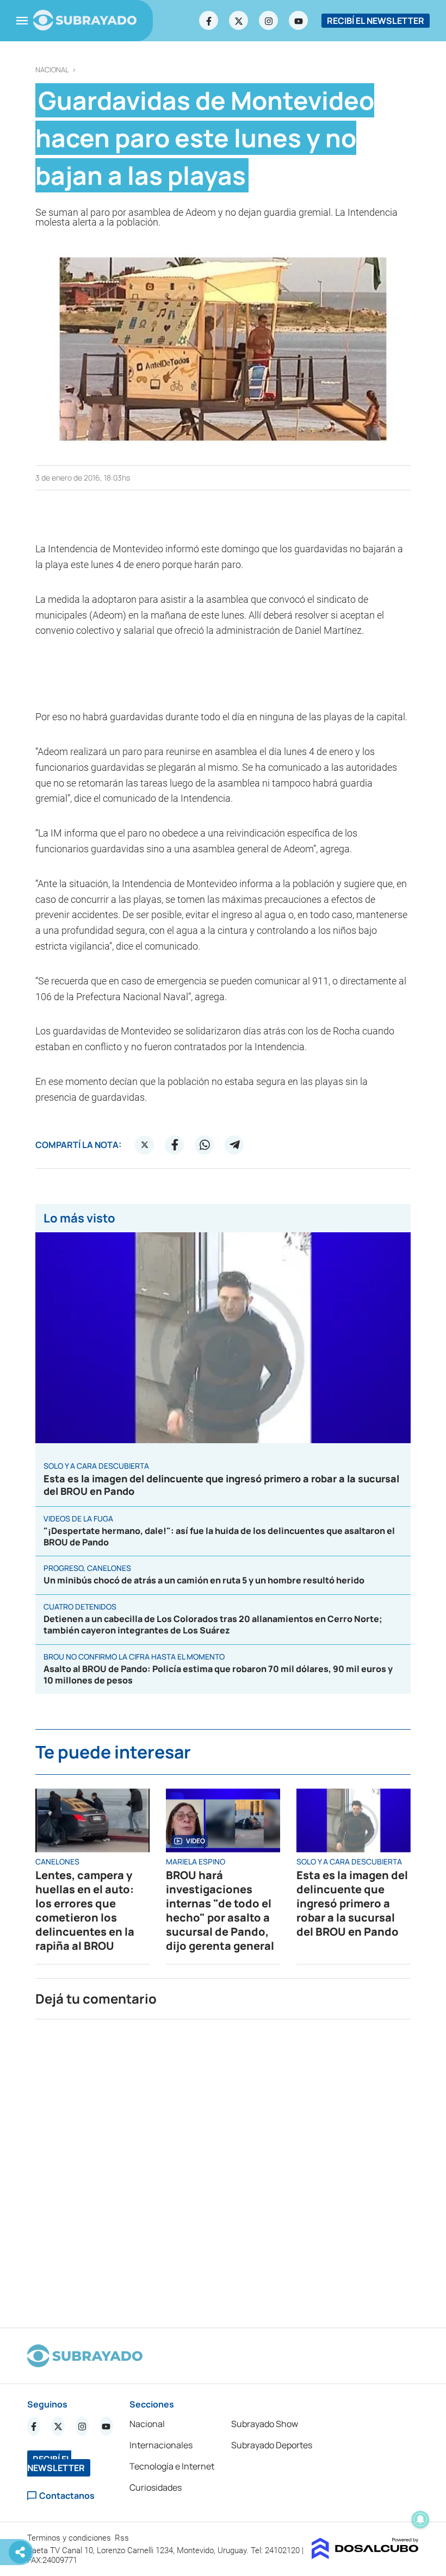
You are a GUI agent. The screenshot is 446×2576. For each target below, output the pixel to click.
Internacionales (161, 2445)
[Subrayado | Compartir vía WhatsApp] (205, 1145)
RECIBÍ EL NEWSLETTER (376, 21)
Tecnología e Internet (172, 2466)
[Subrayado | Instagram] (269, 21)
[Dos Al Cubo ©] (365, 2556)
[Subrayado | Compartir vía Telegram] (234, 1145)
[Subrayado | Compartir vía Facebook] (175, 1145)
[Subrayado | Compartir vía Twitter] (145, 1145)
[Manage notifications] (420, 2519)
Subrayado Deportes (272, 2445)
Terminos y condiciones (70, 2538)
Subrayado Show (265, 2424)
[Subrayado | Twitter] (239, 21)
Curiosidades (156, 2487)
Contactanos (67, 2496)
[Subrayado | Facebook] (209, 21)
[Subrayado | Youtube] (299, 21)
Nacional (52, 70)
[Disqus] (223, 2169)
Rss (123, 2538)
